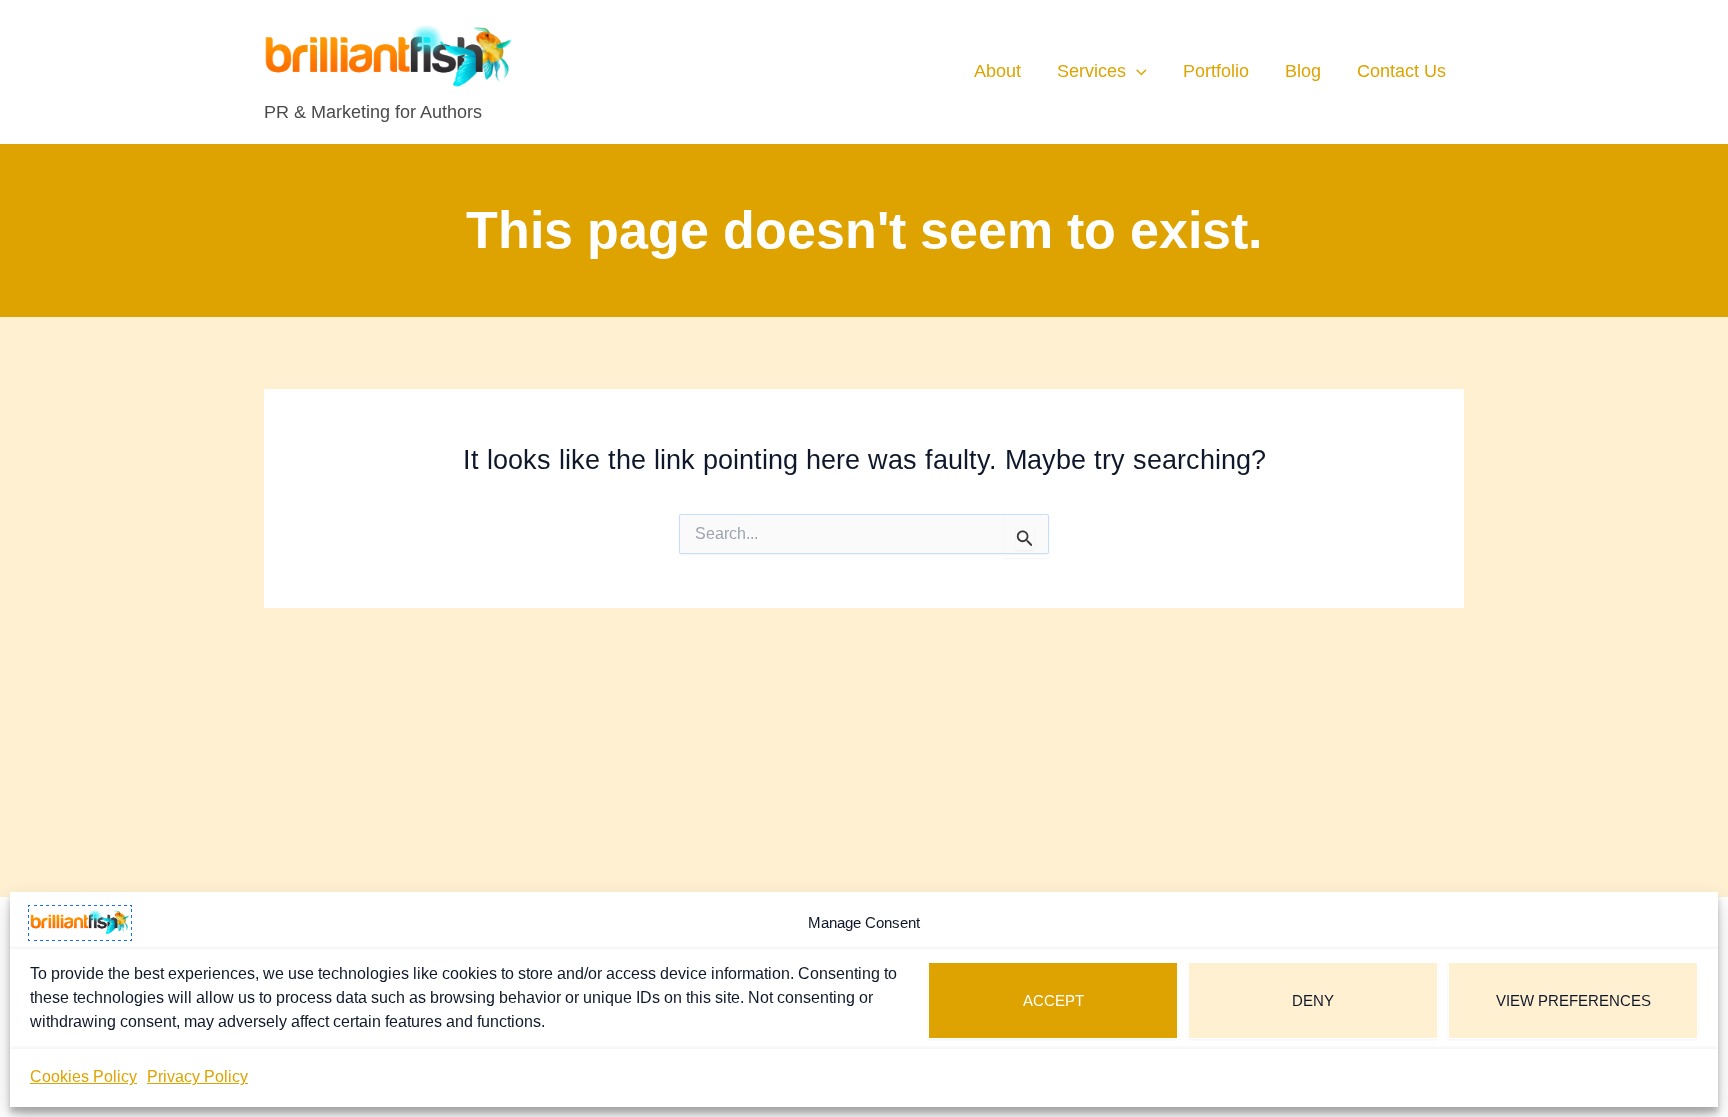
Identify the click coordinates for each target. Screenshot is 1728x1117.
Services (1091, 71)
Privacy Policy (197, 1076)
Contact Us (1401, 71)
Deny (1313, 1000)
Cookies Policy (83, 1076)
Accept (1053, 1000)
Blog (1303, 71)
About (997, 71)
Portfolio (1216, 71)
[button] (1136, 71)
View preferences (1573, 1000)
